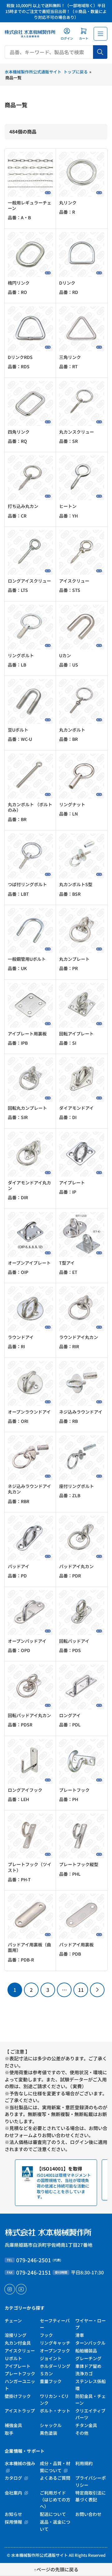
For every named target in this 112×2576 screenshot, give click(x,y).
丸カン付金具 (18, 2343)
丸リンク (68, 203)
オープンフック (55, 2351)
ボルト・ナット (55, 2411)
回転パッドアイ (74, 1641)
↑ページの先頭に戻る (56, 2569)
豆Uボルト (18, 730)
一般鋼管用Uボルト (27, 959)
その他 (82, 2433)
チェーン (13, 2320)
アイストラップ (20, 2411)
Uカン (65, 655)
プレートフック (74, 1790)
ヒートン (68, 506)
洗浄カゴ (84, 2373)
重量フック (51, 2381)
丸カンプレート (74, 959)
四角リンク (19, 432)
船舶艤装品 (86, 2351)
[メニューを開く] (100, 34)
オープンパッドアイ (27, 1641)
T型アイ (67, 1263)
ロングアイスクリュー (29, 581)
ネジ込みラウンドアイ (81, 1412)
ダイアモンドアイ (76, 1108)
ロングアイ (70, 1715)
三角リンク (70, 357)
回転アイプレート (76, 1034)
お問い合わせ (88, 2514)
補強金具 (13, 2425)
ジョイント (51, 2358)
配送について (53, 2514)
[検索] (100, 52)
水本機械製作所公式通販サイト (40, 2555)
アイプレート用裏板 (27, 1034)
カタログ (14, 2478)
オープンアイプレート (29, 1263)
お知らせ (13, 2514)
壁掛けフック (18, 2396)
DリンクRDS (20, 357)
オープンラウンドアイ (29, 1412)
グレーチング (88, 2358)
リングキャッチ (55, 2343)
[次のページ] (97, 1990)
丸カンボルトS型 (76, 884)
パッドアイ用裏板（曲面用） (29, 1947)
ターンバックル (90, 2343)
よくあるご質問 (55, 2478)
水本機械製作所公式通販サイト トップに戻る (46, 72)
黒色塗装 (49, 2433)
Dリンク (67, 283)
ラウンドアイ (21, 1337)
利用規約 (84, 2463)
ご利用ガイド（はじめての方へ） (55, 2500)
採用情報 (14, 2522)
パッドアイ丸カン (76, 1566)
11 (81, 1990)
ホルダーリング (55, 2366)
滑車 (80, 2335)
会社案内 (14, 2493)
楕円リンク (19, 283)
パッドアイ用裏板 (76, 1944)
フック (46, 2335)
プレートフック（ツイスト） (30, 1867)
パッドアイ (19, 1566)
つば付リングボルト (27, 884)
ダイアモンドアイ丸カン (29, 1185)
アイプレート (72, 1183)
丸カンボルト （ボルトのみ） (30, 807)
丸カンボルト (72, 730)
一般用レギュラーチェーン (30, 205)
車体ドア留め (88, 2366)
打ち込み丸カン (23, 506)
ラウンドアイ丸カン (79, 1337)
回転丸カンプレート (27, 1108)
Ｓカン (46, 2373)
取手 (9, 2433)
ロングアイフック (25, 1790)
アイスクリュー (74, 581)
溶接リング (16, 2335)
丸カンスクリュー (77, 432)
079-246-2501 (34, 2260)
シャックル (51, 2425)
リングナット (72, 804)
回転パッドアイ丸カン (29, 1715)
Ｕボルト (13, 2358)
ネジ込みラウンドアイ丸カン (29, 1489)
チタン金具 (86, 2425)
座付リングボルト (77, 1486)
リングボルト (21, 655)
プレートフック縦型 (79, 1864)
